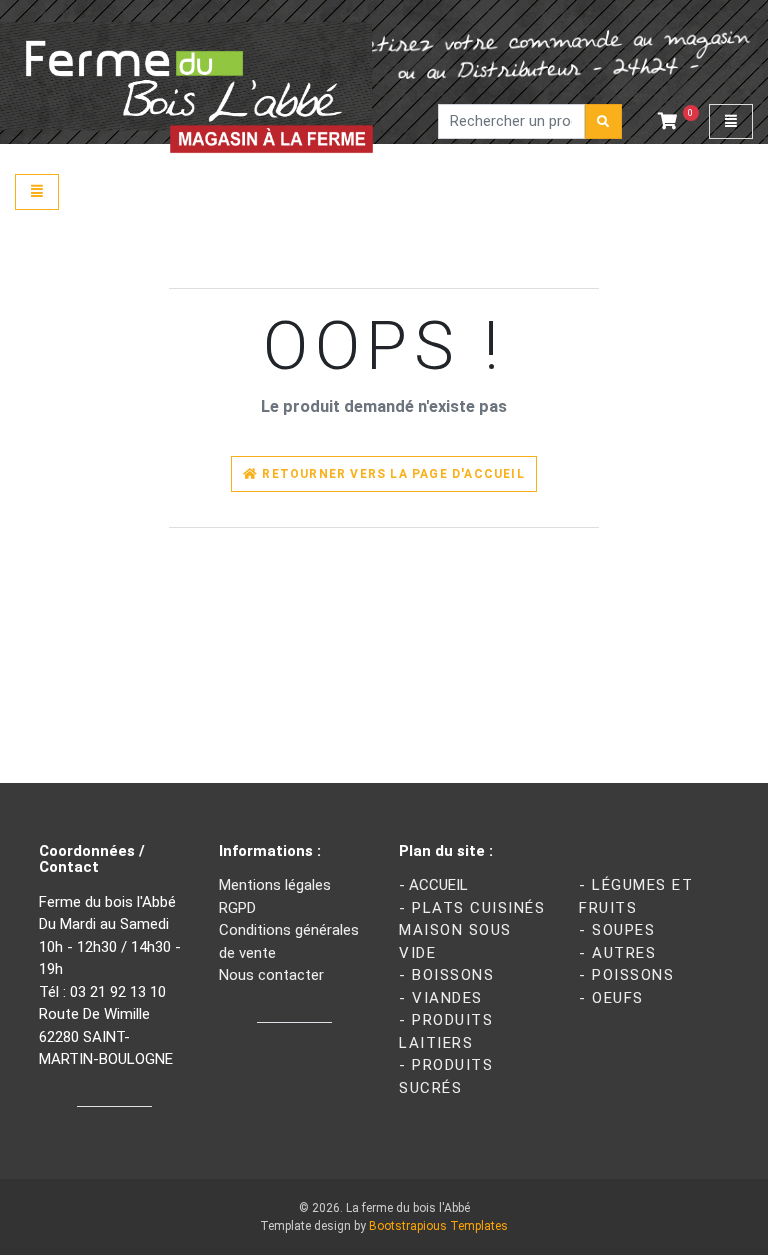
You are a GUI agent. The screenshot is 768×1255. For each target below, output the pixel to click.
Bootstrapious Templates (438, 1226)
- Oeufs (611, 998)
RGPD (237, 908)
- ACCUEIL (433, 885)
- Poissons (626, 975)
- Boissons (446, 975)
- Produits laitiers (446, 1031)
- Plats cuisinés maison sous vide (472, 930)
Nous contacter (271, 975)
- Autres (617, 953)
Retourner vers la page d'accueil (391, 474)
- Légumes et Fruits (636, 896)
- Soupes (617, 930)
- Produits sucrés (446, 1076)
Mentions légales (275, 885)
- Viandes (441, 998)
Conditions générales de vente (289, 941)
